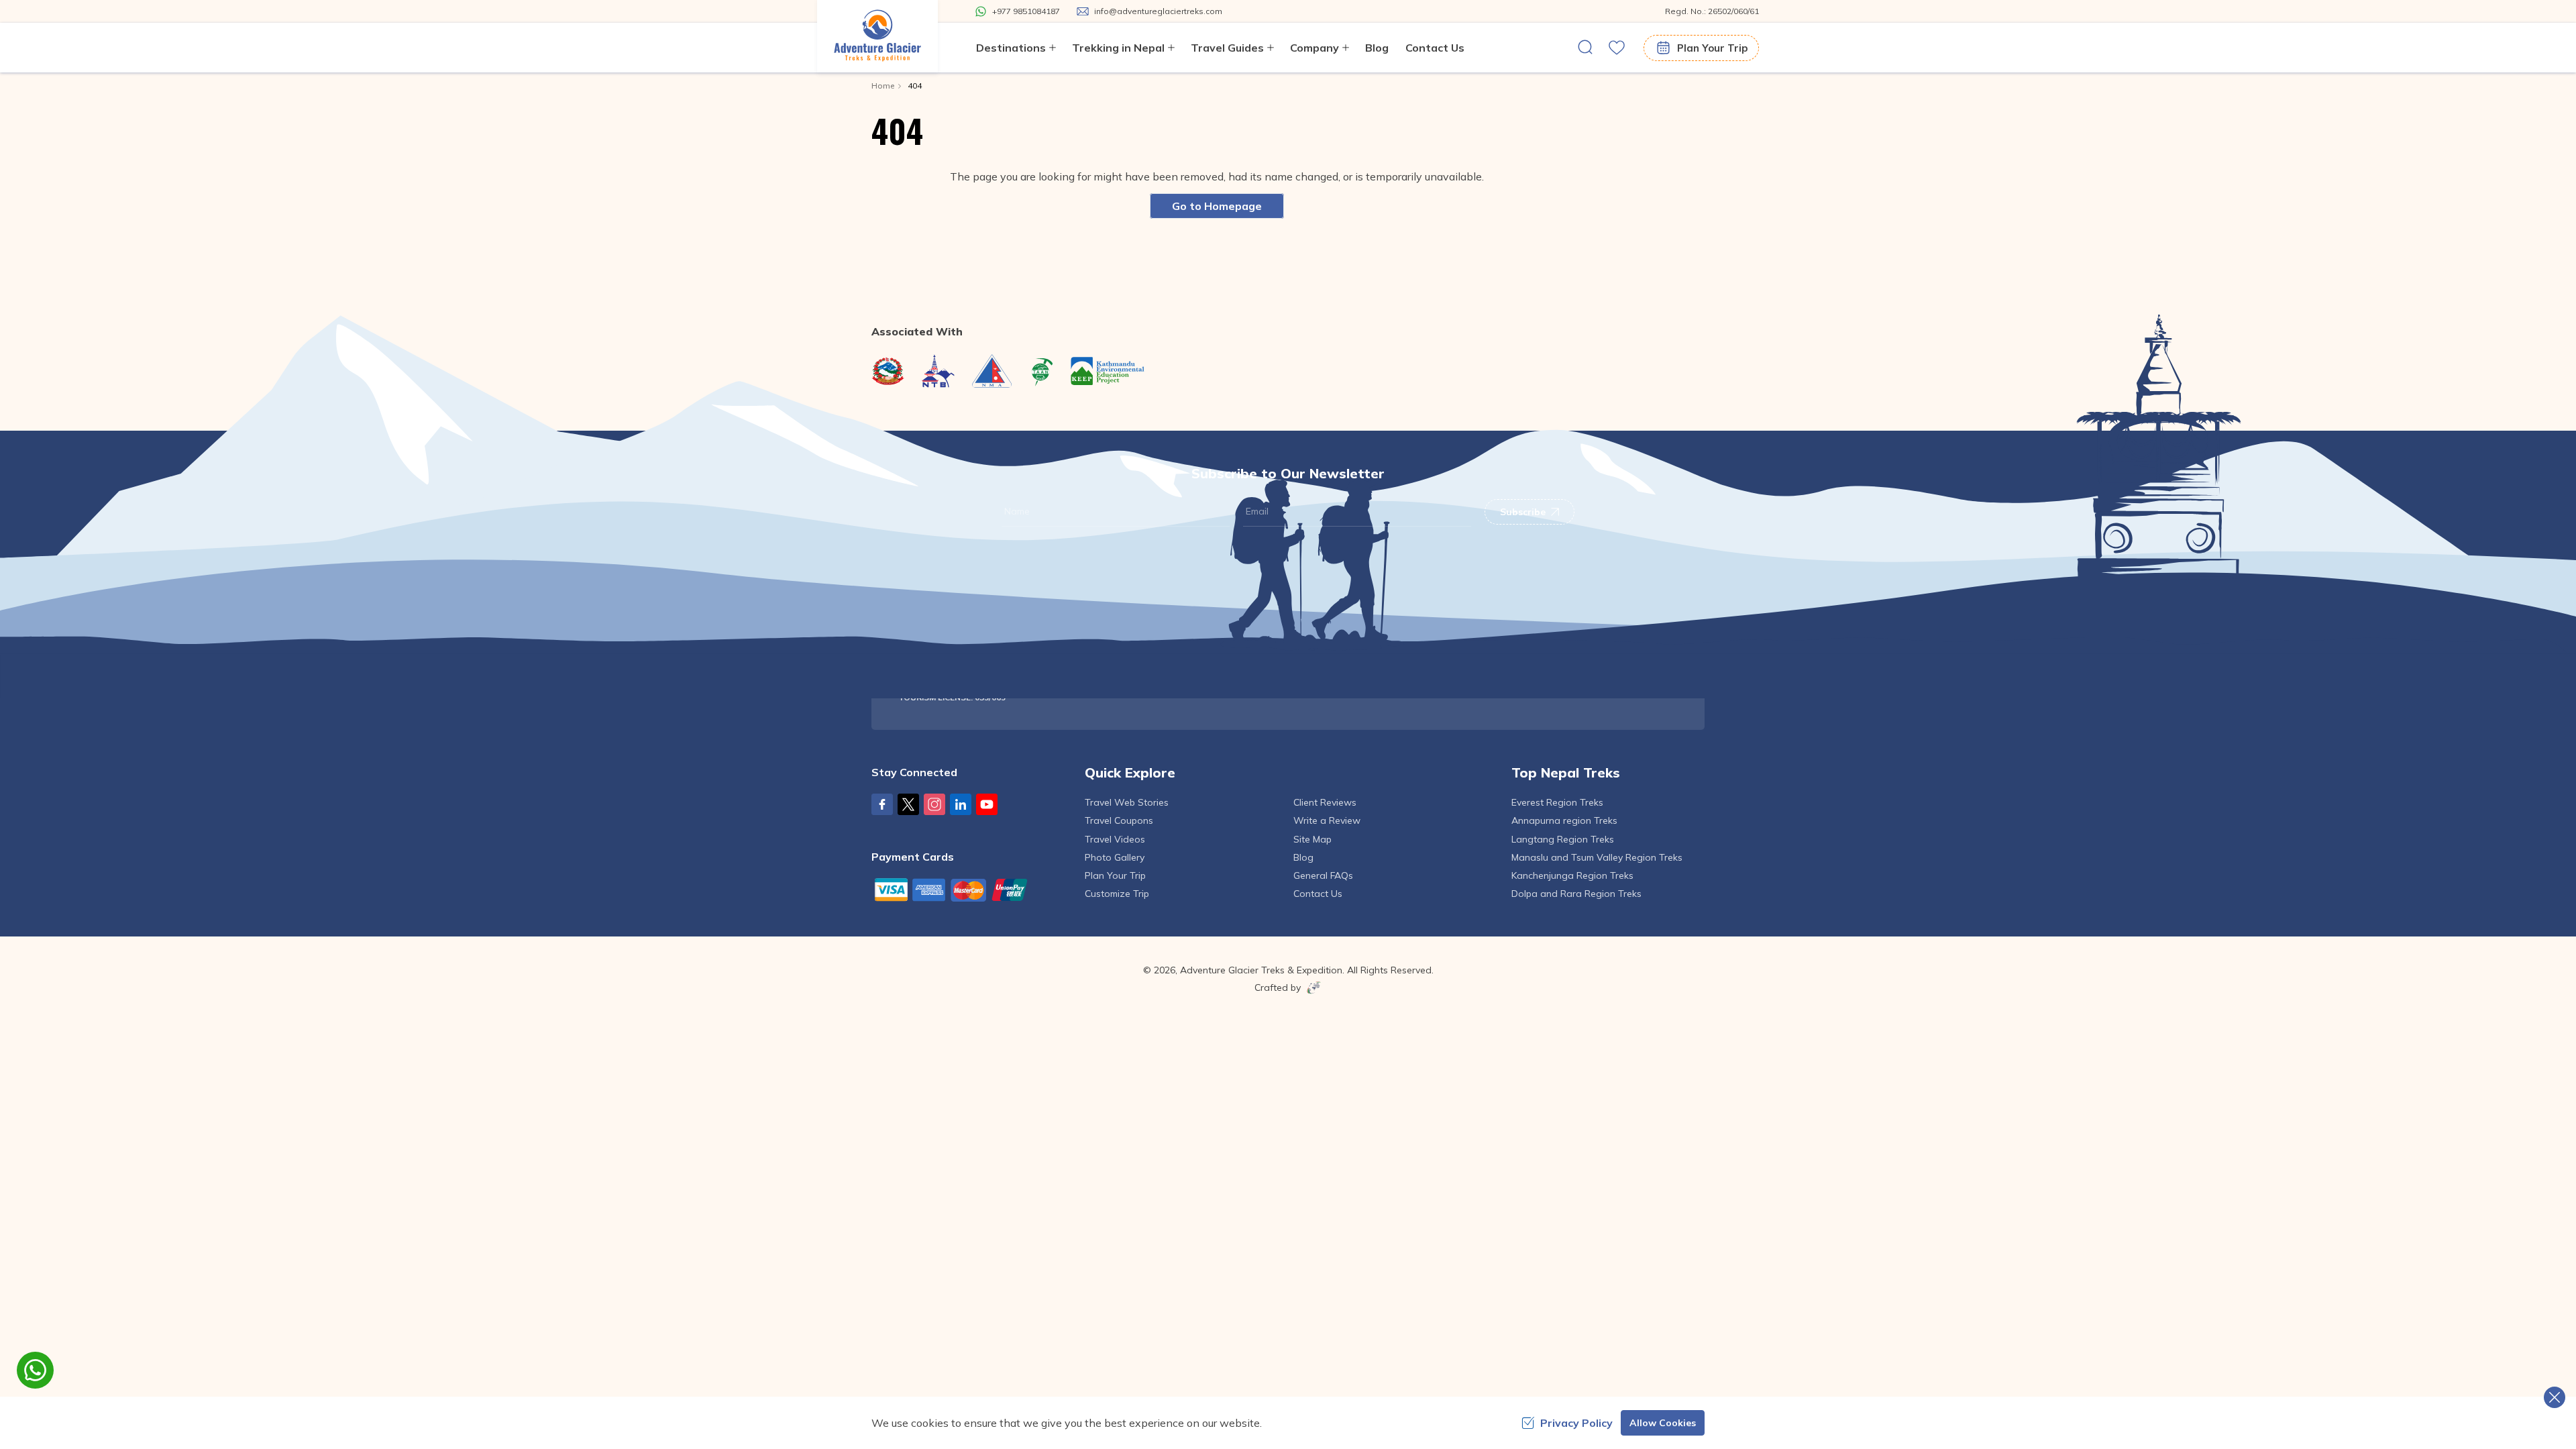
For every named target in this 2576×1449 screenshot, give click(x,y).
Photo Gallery (1115, 857)
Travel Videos (1115, 839)
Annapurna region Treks (1564, 820)
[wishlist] (1617, 48)
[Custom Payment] (968, 890)
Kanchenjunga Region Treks (1572, 875)
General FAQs (1323, 875)
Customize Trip (1117, 894)
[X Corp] (908, 804)
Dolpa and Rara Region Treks (1576, 894)
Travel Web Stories (1127, 802)
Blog (1377, 48)
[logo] (981, 615)
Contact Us (1435, 48)
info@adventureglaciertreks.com (1176, 643)
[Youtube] (987, 804)
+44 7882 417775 (1356, 643)
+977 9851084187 (1144, 663)
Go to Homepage (1217, 206)
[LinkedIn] (961, 804)
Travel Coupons (1119, 820)
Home (883, 86)
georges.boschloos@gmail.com (1600, 623)
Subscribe (1523, 512)
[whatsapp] (35, 1370)
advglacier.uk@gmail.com (1374, 623)
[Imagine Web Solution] (1311, 987)
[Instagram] (934, 804)
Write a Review (1327, 820)
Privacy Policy (1576, 1423)
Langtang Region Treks (1563, 839)
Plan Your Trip (1712, 48)
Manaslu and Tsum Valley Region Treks (1597, 857)
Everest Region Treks (1557, 802)
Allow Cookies (1663, 1423)
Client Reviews (1325, 802)
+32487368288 (1564, 643)
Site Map (1312, 839)
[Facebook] (882, 804)
